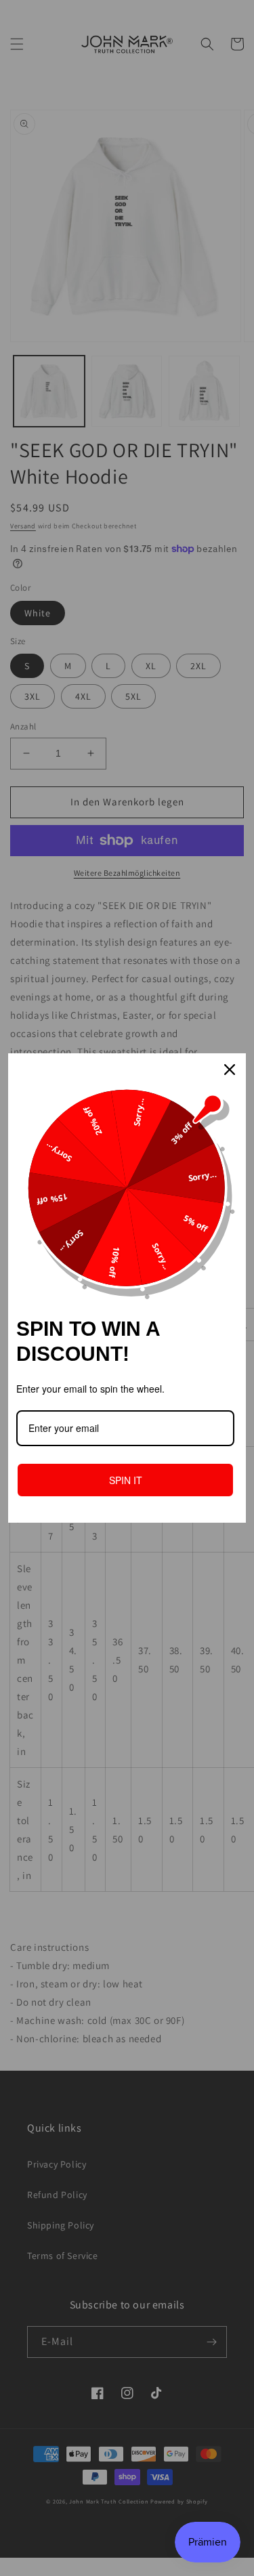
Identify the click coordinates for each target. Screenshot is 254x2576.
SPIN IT (126, 1480)
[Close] (230, 1070)
